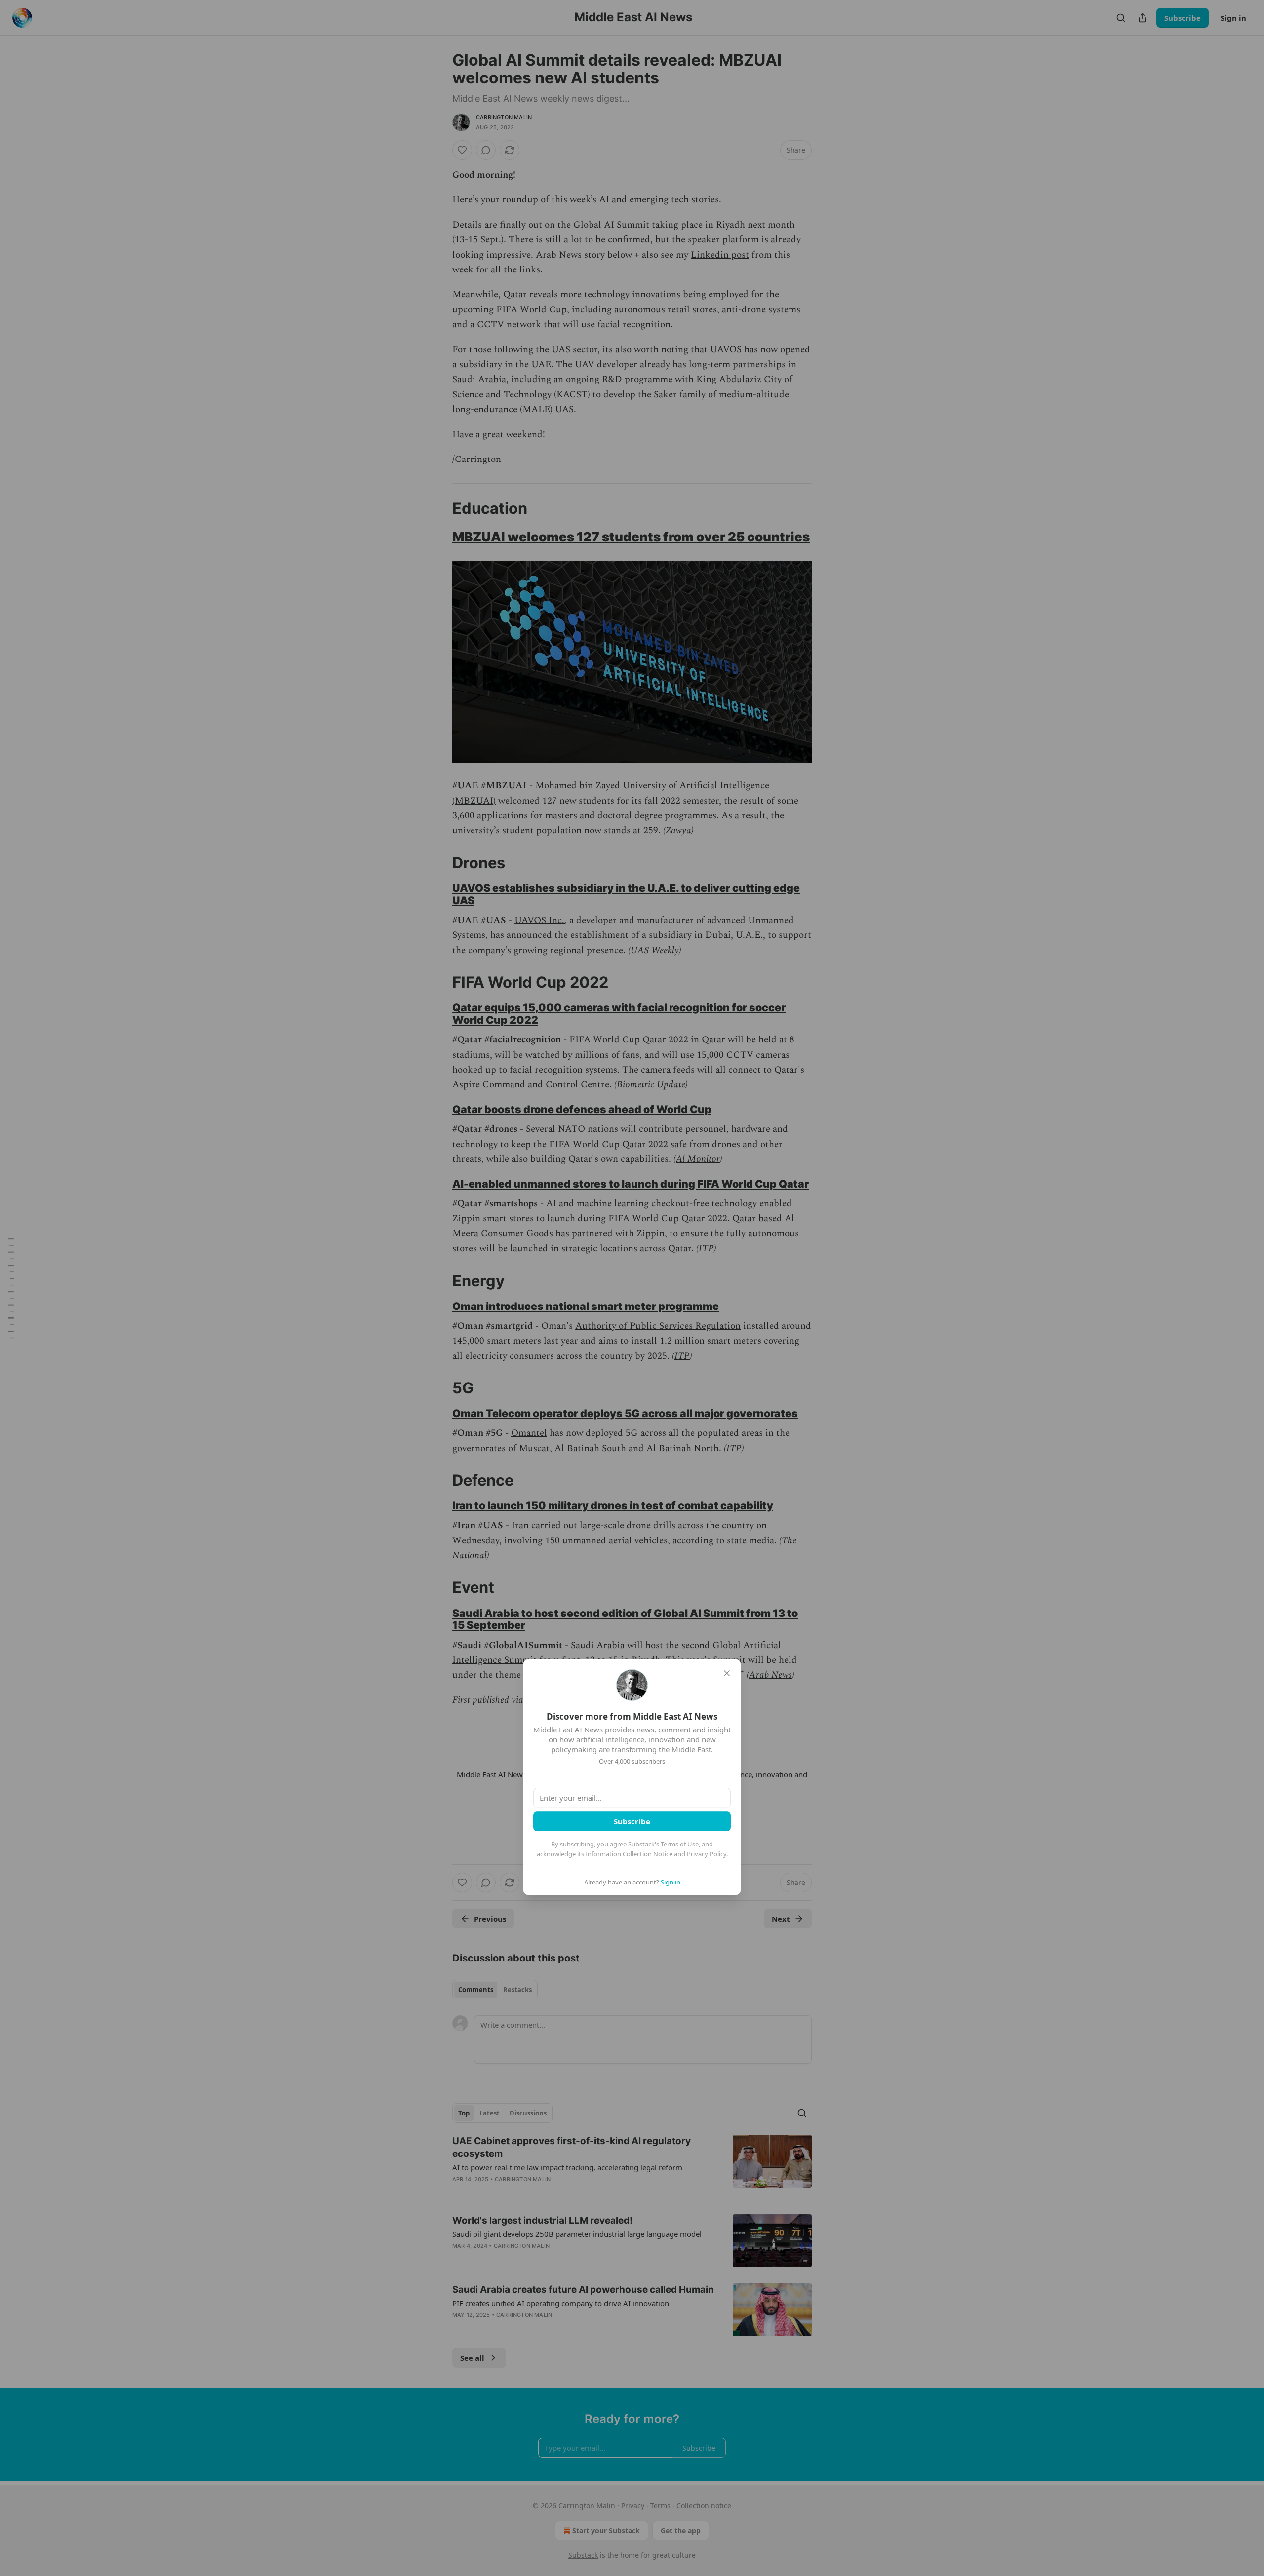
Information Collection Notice (629, 1854)
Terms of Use (680, 1844)
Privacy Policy (707, 1854)
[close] (727, 1673)
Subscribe (632, 1821)
